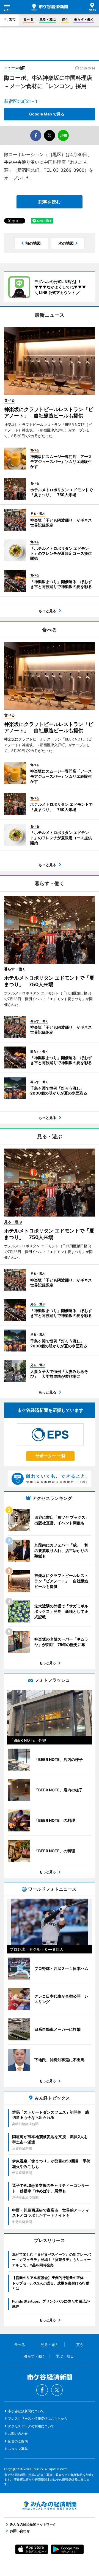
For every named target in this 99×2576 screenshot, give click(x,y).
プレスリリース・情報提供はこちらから (38, 2418)
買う (65, 19)
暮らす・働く (84, 19)
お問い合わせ (18, 2434)
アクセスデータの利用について (31, 2426)
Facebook (42, 2390)
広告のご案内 (18, 2441)
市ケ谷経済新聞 (50, 7)
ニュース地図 (15, 68)
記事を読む (50, 202)
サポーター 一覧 (50, 1456)
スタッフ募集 (18, 2449)
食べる (29, 19)
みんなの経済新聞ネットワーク (50, 2506)
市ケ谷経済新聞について (26, 2411)
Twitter (57, 2390)
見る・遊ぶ (48, 19)
